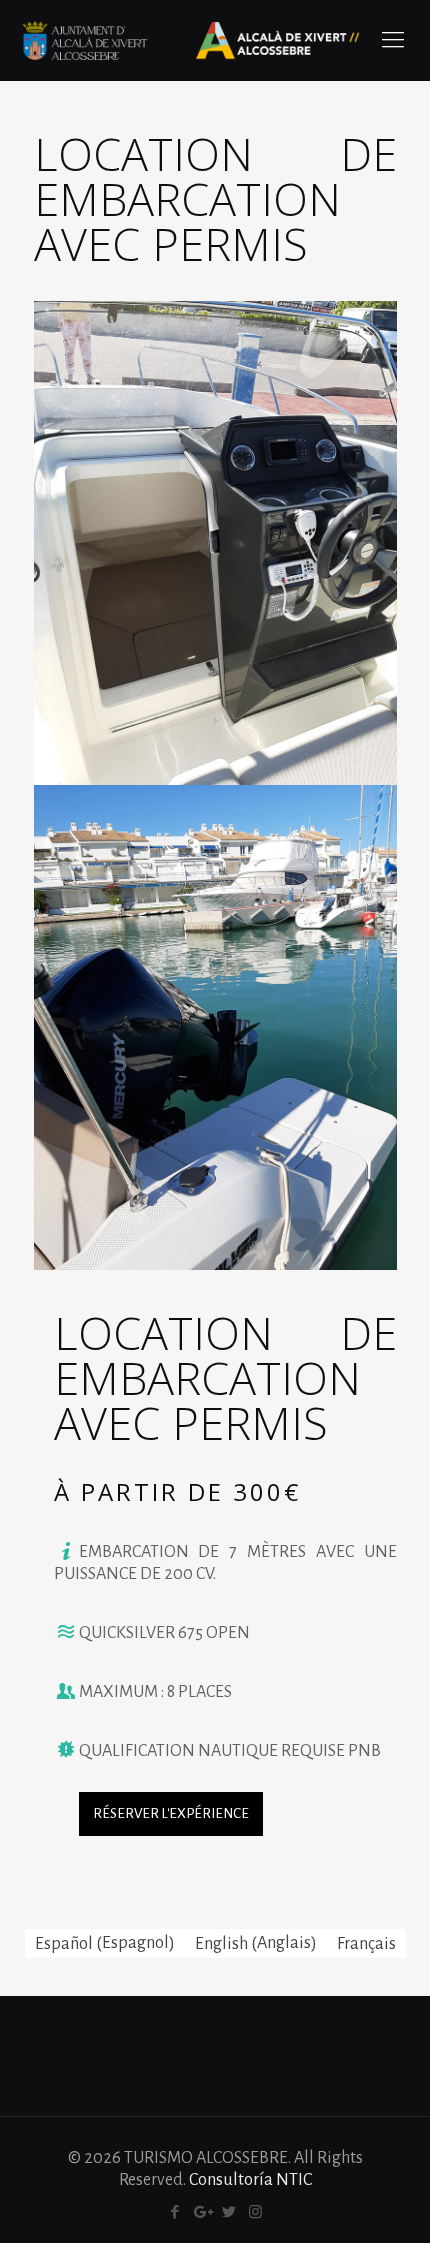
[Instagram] (255, 2212)
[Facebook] (174, 2212)
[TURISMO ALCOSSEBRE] (190, 40)
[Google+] (201, 2212)
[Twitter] (228, 2212)
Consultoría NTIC (250, 2180)
